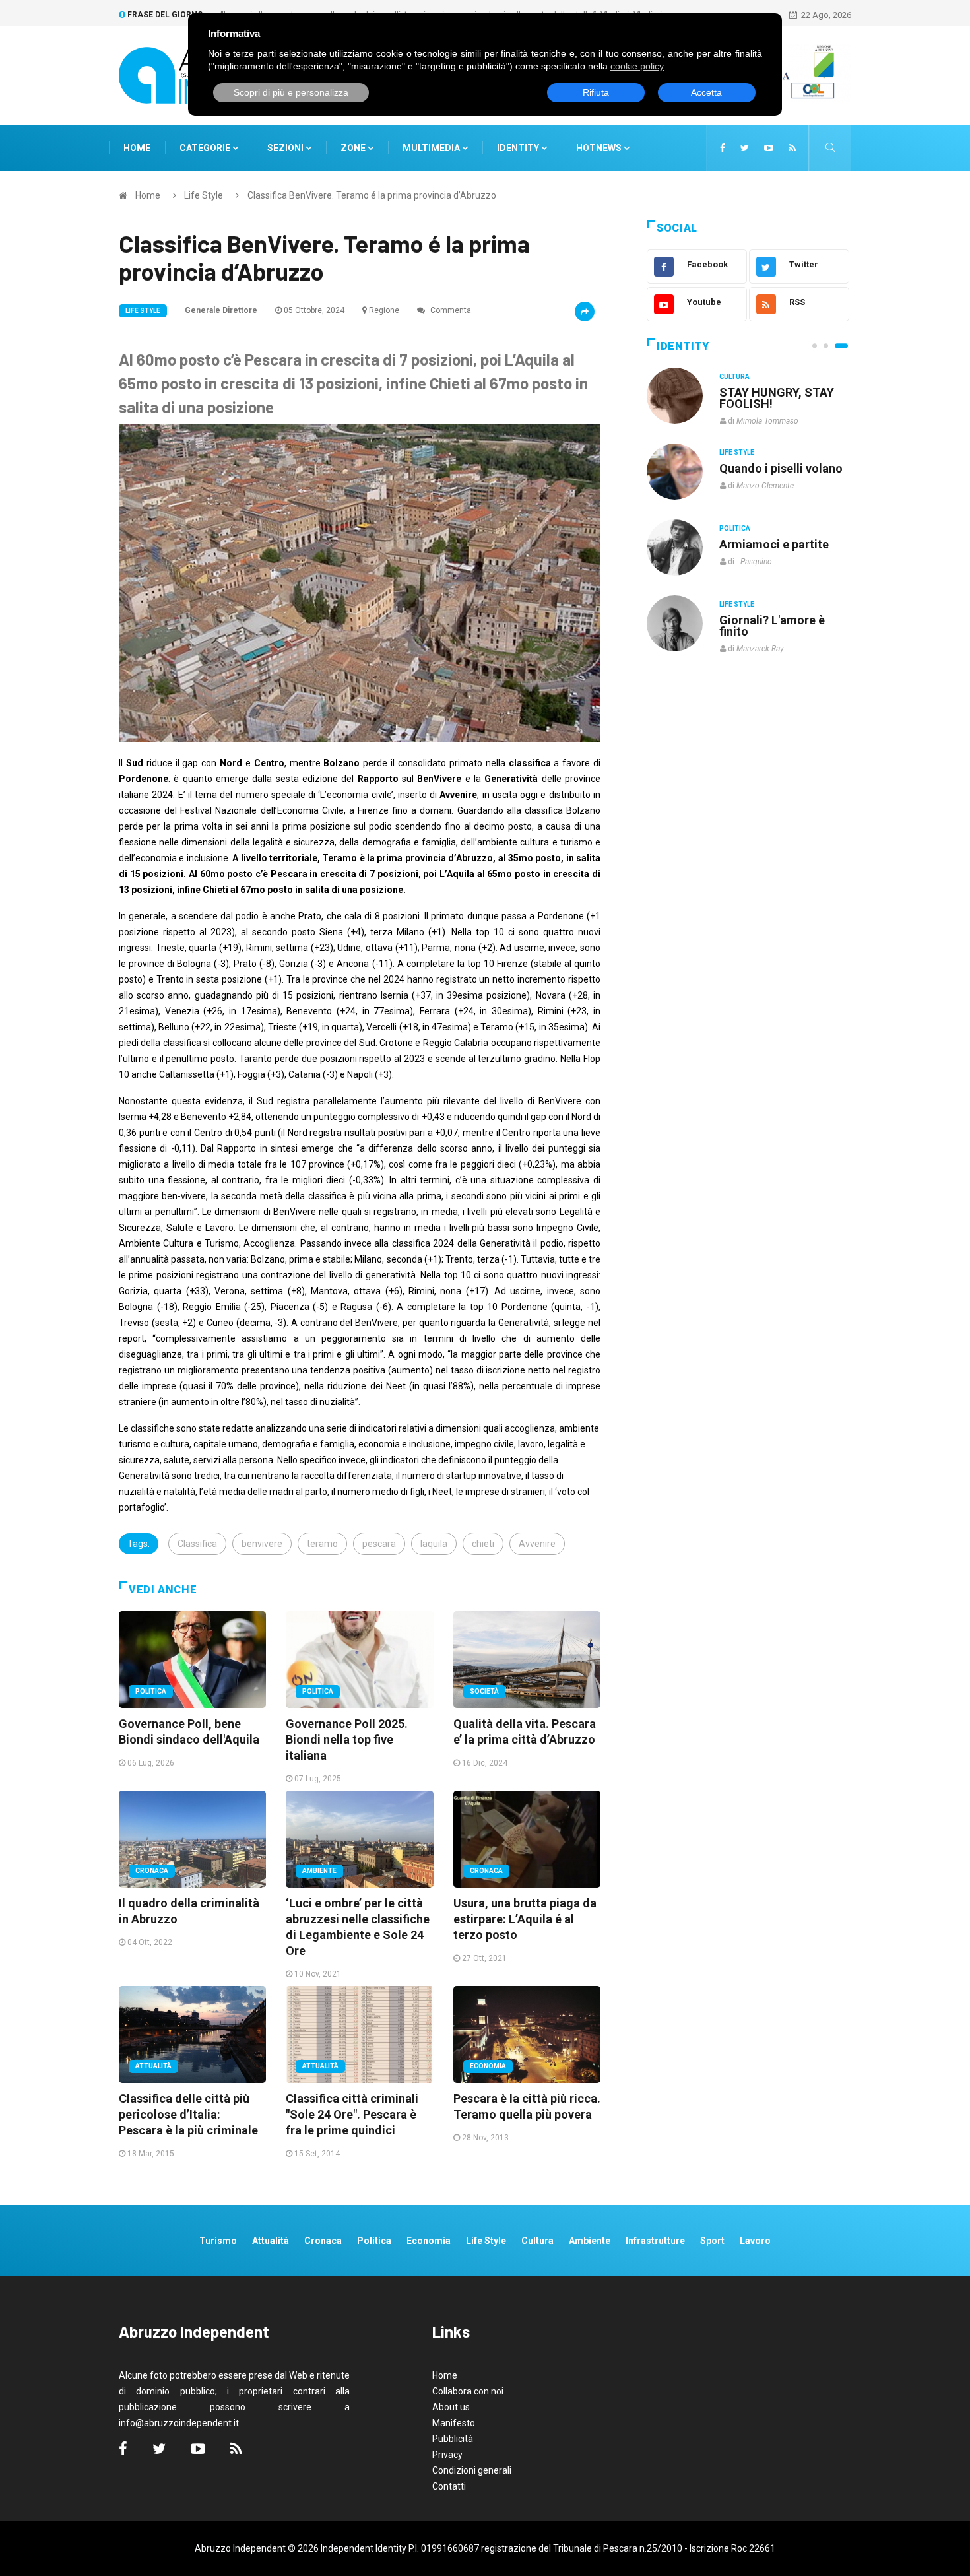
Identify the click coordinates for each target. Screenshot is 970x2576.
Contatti (449, 2486)
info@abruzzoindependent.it (179, 2423)
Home (137, 148)
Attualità (153, 2066)
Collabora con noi (468, 2391)
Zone (354, 148)
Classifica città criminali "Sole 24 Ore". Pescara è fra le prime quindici (352, 2114)
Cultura (734, 377)
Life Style (204, 195)
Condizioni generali (472, 2470)
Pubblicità (453, 2439)
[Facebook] (723, 148)
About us (451, 2407)
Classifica (197, 1544)
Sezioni (286, 148)
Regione (384, 310)
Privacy (447, 2455)
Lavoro (755, 2241)
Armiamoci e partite (774, 544)
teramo (322, 1544)
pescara (379, 1544)
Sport (712, 2241)
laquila (434, 1544)
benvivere (262, 1544)
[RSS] (792, 148)
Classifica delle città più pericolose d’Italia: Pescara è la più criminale (188, 2114)
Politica (151, 1691)
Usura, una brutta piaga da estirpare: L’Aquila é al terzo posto (525, 1919)
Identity (518, 148)
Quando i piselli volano (781, 468)
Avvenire (537, 1544)
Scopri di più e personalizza (291, 92)
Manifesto (454, 2423)
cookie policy (637, 66)
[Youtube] (769, 148)
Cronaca (152, 1871)
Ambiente (319, 1871)
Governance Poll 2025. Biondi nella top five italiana (347, 1739)
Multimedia (432, 148)
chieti (483, 1544)
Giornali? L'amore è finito (772, 626)
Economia (488, 2066)
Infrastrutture (655, 2241)
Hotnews (599, 148)
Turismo (218, 2241)
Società (484, 1691)
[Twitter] (745, 148)
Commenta (450, 310)
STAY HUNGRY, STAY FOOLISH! (777, 398)
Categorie (206, 148)
